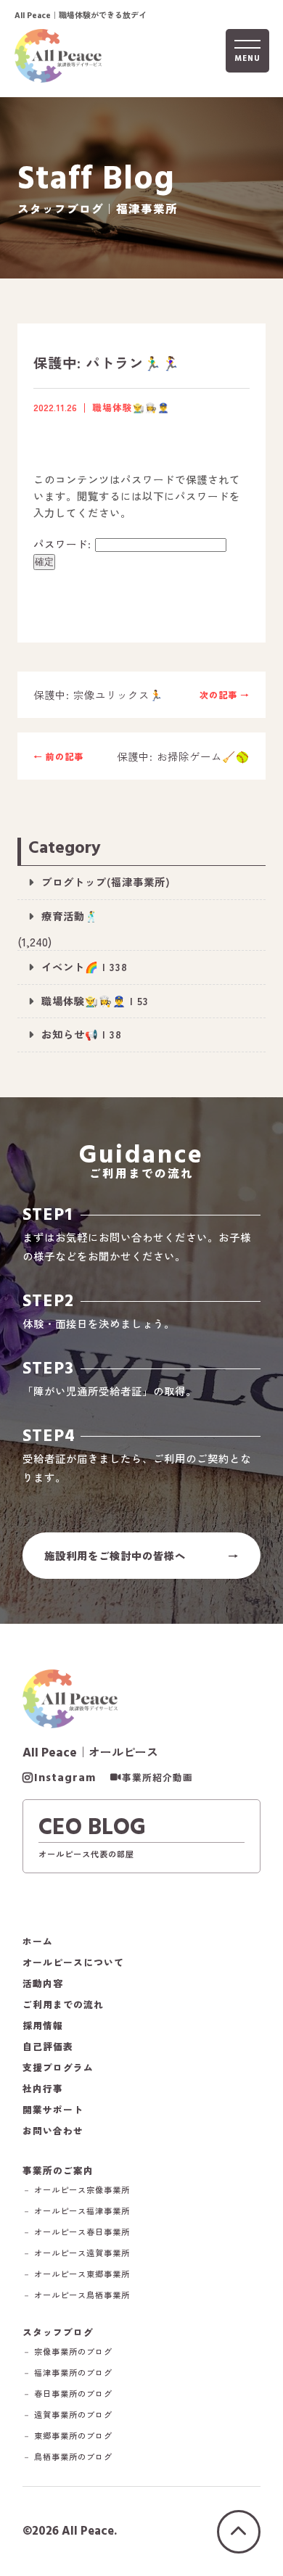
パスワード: (64, 544)
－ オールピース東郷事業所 (76, 2274)
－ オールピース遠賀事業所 (76, 2253)
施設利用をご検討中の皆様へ (115, 1555)
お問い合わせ (53, 2131)
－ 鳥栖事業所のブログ (67, 2457)
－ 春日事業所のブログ (67, 2394)
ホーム (38, 1942)
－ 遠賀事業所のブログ (67, 2415)
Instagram (65, 1778)
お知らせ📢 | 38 (82, 1034)
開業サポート (53, 2110)
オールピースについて (73, 1963)
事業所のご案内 (58, 2170)
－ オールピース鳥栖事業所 (76, 2295)
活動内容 (43, 1984)
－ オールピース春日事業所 (76, 2232)
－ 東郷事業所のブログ (67, 2436)
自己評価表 (48, 2047)
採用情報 (43, 2026)
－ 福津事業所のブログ (67, 2373)
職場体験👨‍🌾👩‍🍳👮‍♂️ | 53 (95, 1000)
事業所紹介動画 (157, 1778)
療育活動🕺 (70, 916)
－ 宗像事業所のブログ (67, 2352)
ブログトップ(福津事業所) (106, 882)
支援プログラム (58, 2068)
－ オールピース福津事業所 (76, 2211)
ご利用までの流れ (63, 2005)
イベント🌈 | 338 (85, 966)
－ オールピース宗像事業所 (76, 2190)
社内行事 (43, 2089)
